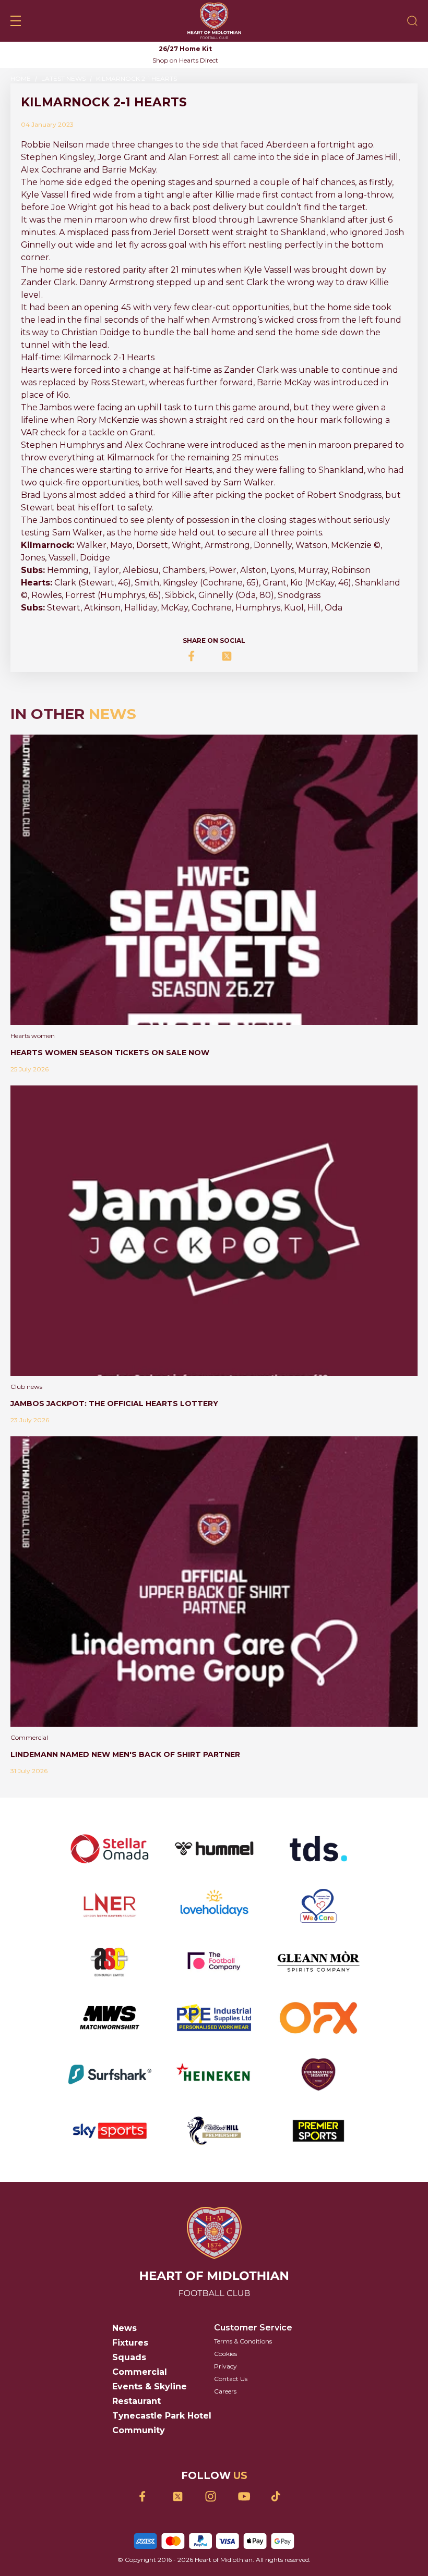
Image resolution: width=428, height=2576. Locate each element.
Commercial (140, 2372)
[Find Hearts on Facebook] (148, 2496)
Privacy (225, 2366)
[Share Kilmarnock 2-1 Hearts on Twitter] (230, 656)
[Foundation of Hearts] (318, 2074)
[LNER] (110, 1905)
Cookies (225, 2354)
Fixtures (130, 2343)
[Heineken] (214, 2074)
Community (139, 2430)
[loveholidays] (214, 1905)
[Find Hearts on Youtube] (247, 2496)
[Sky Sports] (110, 2131)
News (124, 2328)
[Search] (412, 21)
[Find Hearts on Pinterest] (280, 2496)
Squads (129, 2357)
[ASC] (110, 1961)
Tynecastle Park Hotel (162, 2416)
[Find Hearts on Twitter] (181, 2496)
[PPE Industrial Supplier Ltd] (214, 2018)
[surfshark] (110, 2074)
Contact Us (231, 2379)
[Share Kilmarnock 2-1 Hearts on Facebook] (198, 656)
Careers (225, 2391)
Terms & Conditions (243, 2341)
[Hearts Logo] (214, 21)
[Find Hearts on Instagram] (214, 2496)
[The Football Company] (214, 1961)
